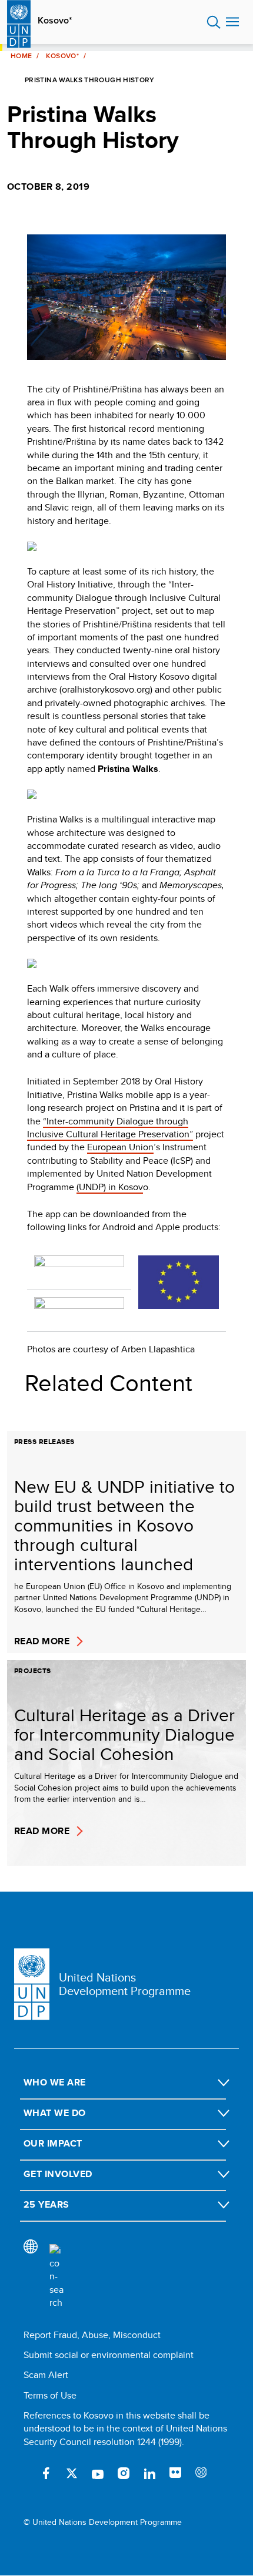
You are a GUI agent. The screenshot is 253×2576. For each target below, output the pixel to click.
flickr (175, 2473)
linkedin (149, 2473)
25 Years (46, 2204)
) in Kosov (123, 1187)
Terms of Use (50, 2395)
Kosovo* (55, 21)
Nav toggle (232, 22)
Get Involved (58, 2174)
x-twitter (72, 2473)
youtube (98, 2473)
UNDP (91, 1187)
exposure (201, 2473)
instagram (124, 2473)
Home (21, 56)
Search (214, 22)
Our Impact (53, 2143)
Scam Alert (46, 2375)
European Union (120, 1147)
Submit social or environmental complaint (109, 2355)
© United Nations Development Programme (103, 2522)
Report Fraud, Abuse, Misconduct (92, 2335)
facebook (46, 2473)
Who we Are (55, 2082)
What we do (55, 2113)
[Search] (56, 2277)
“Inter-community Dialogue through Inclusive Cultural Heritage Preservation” (110, 1128)
